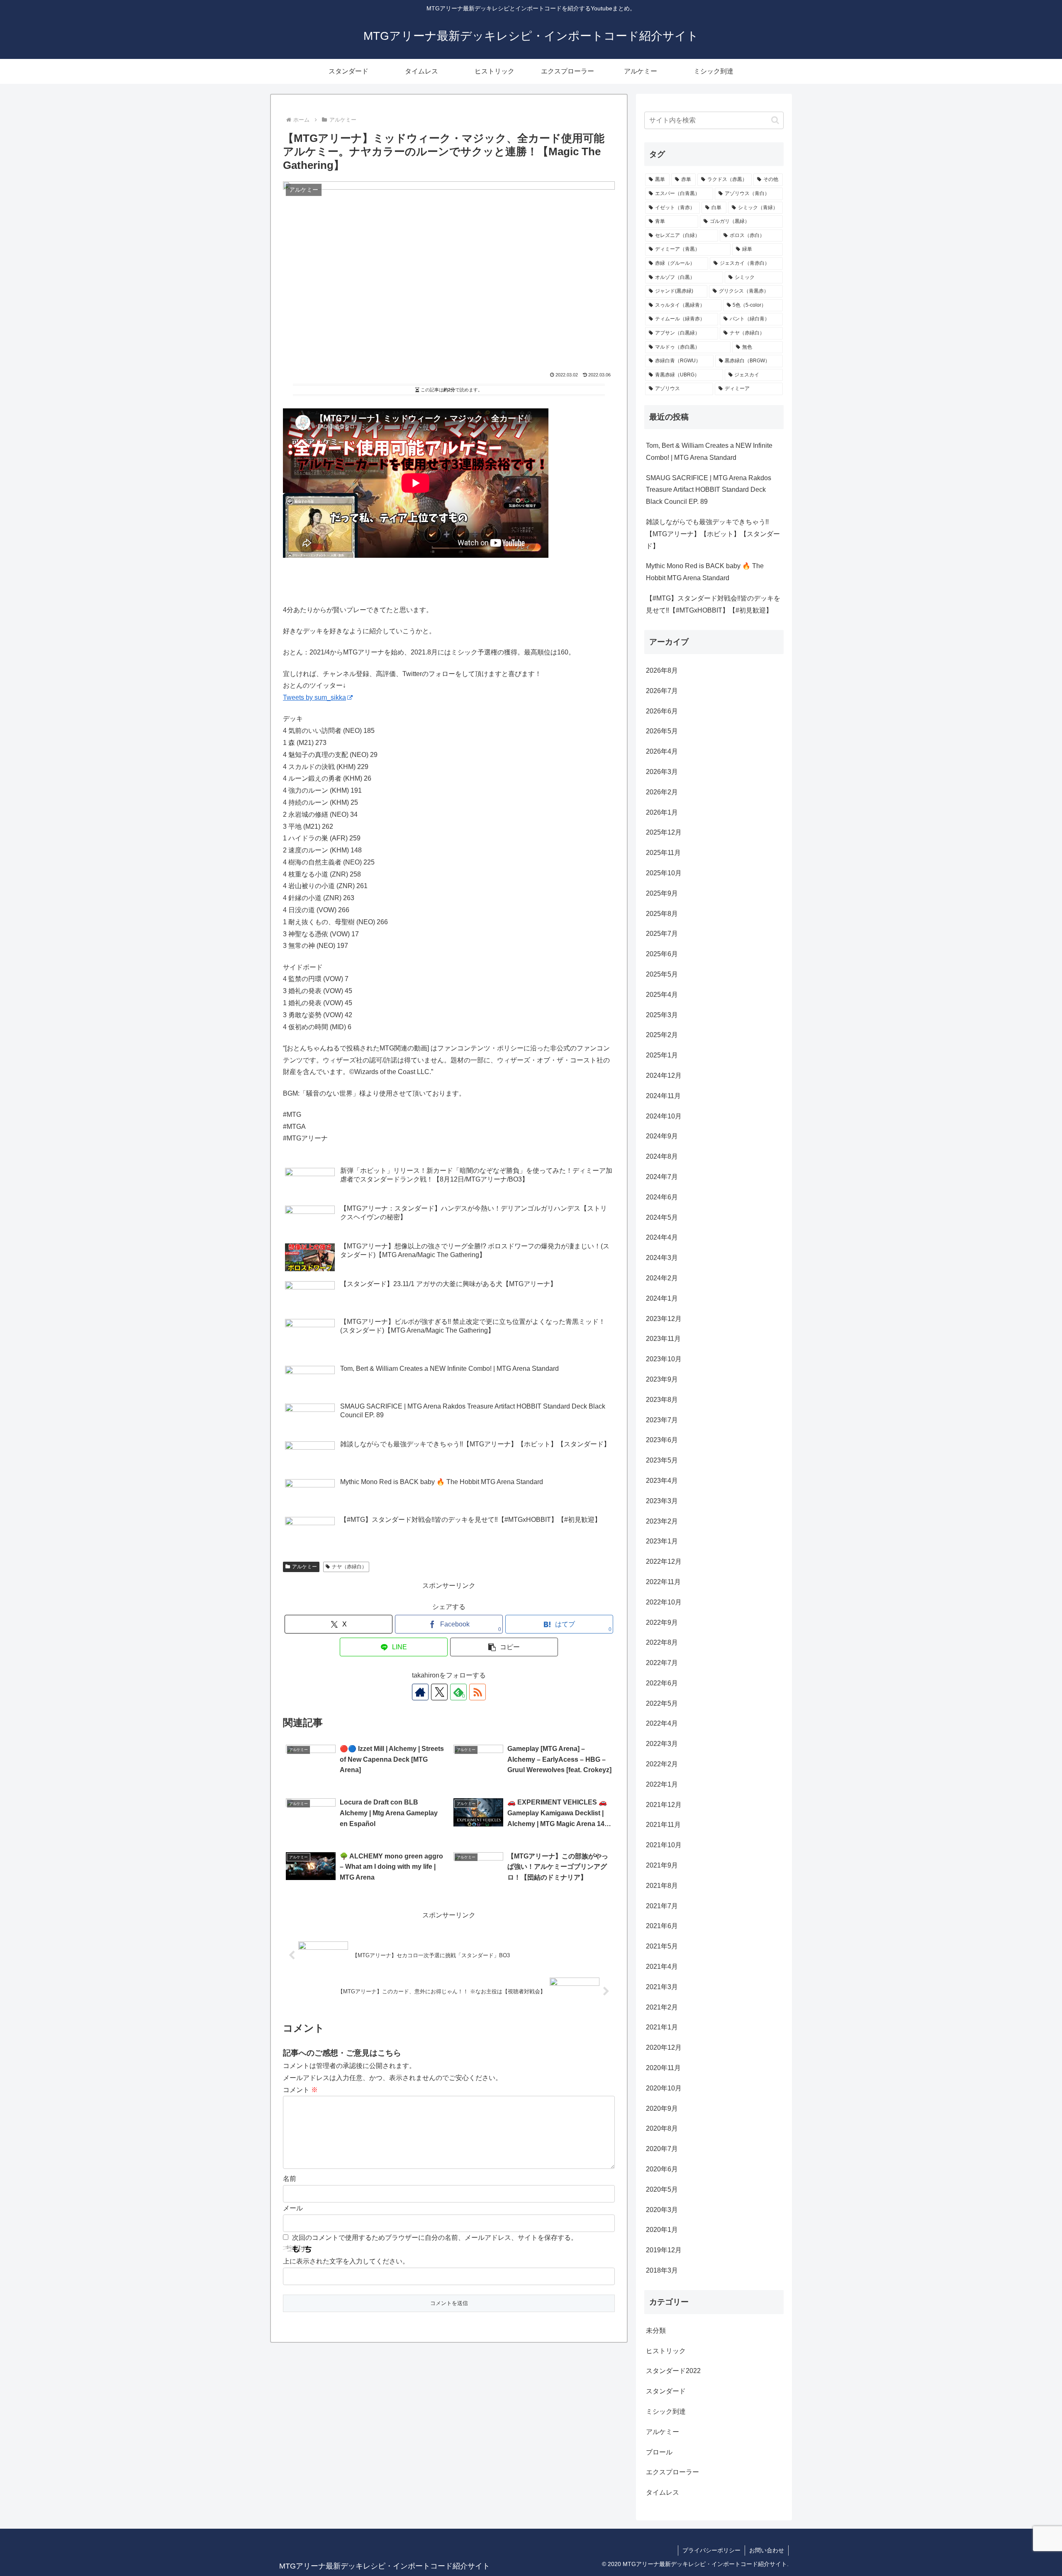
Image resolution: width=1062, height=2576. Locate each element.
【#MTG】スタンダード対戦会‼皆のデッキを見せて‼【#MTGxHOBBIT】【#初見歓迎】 (713, 604)
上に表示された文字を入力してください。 (346, 2261)
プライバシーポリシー (711, 2550)
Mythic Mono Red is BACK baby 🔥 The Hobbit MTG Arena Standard (705, 572)
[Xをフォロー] (439, 1692)
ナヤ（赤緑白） (349, 1567)
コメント (300, 2090)
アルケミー (304, 1567)
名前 (290, 2179)
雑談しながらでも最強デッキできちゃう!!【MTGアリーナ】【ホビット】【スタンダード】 (713, 534)
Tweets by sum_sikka (314, 697)
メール (293, 2208)
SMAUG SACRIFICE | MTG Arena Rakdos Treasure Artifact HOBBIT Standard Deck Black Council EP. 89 (709, 490)
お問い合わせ (767, 2550)
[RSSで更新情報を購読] (477, 1692)
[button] (504, 1647)
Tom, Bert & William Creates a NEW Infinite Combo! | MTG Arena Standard (709, 452)
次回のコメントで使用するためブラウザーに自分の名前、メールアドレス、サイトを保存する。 (435, 2238)
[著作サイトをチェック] (420, 1692)
